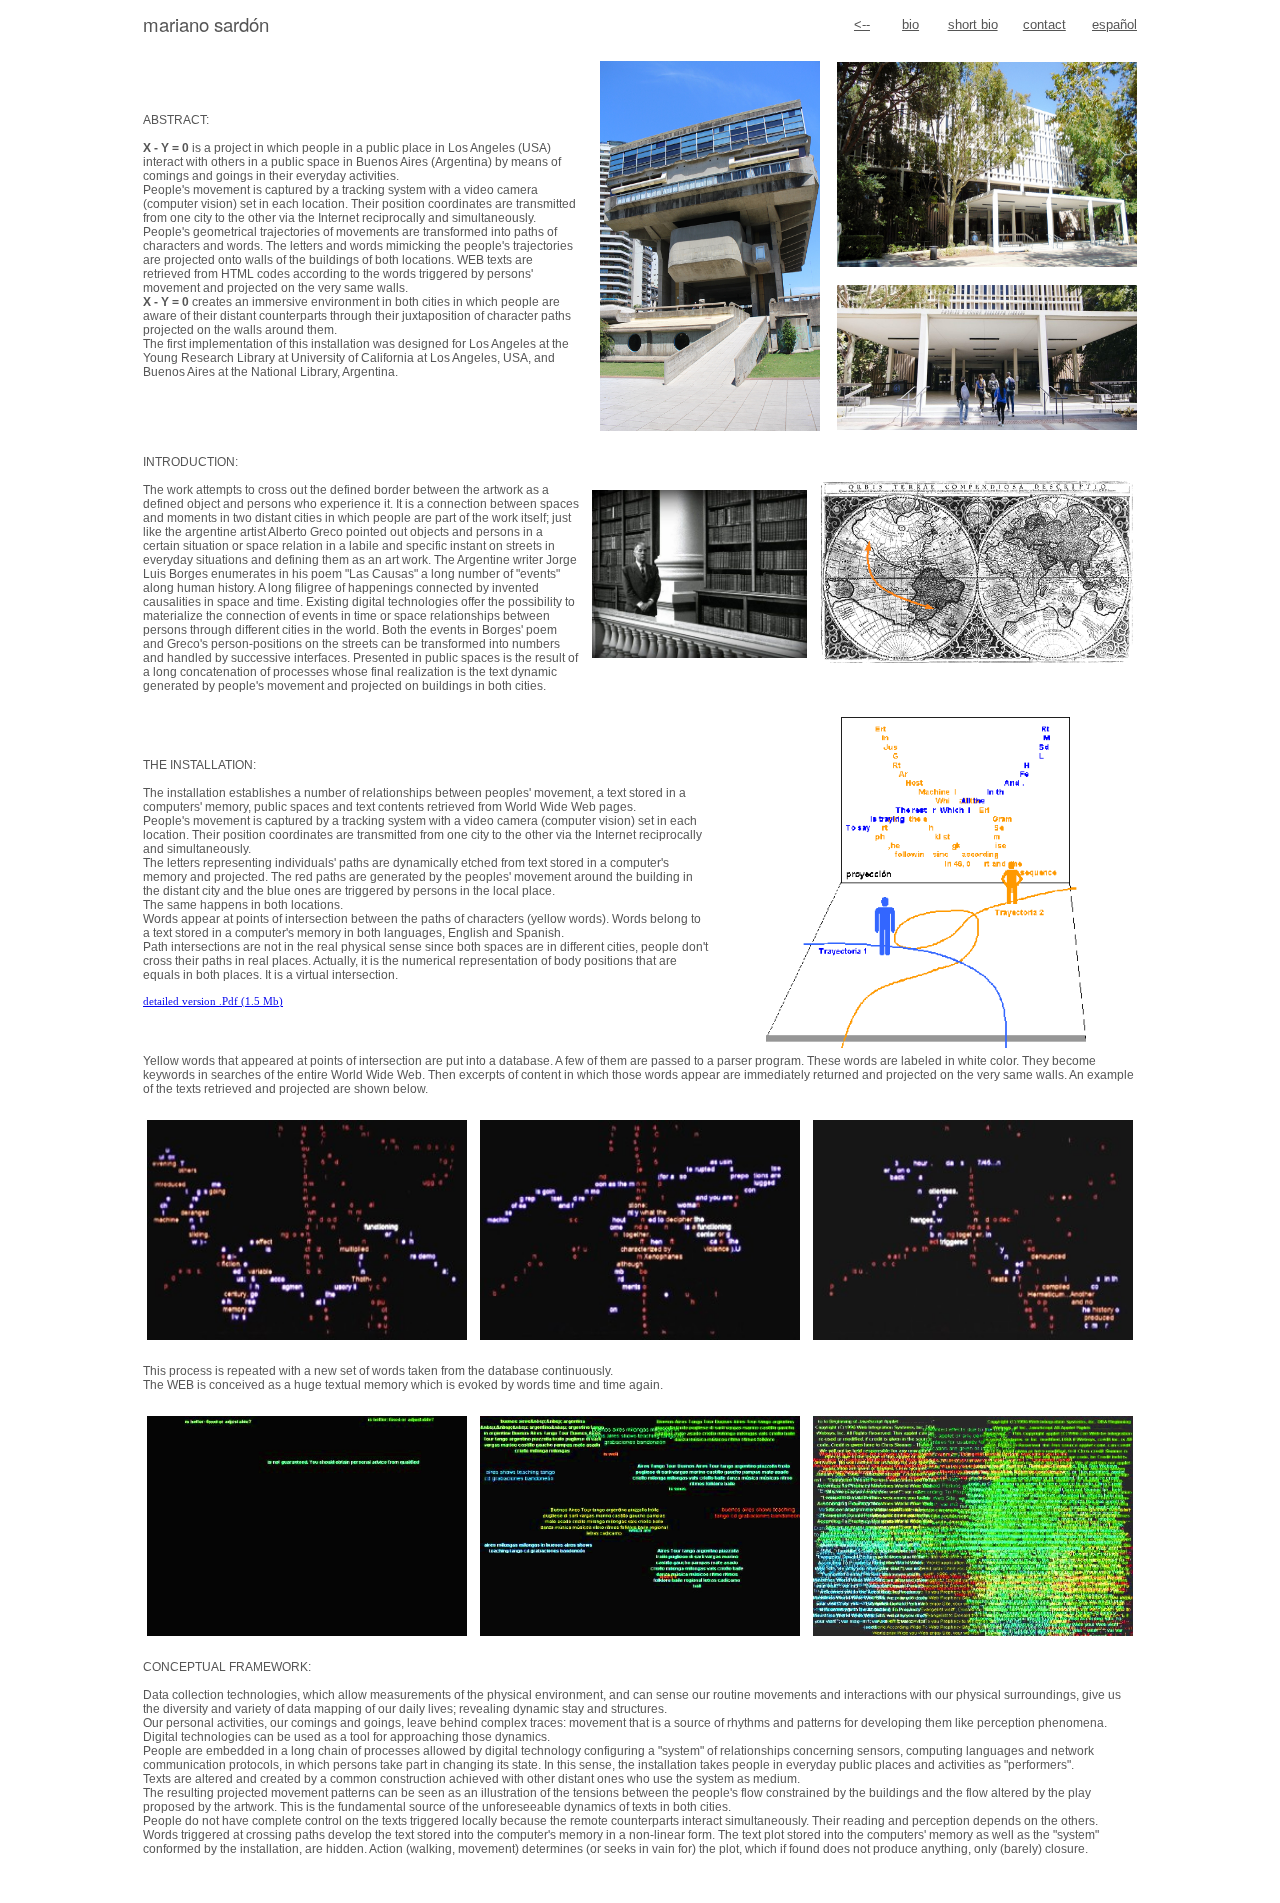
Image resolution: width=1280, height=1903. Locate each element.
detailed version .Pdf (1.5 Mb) (213, 1001)
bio (910, 24)
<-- (862, 24)
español (1114, 24)
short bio (973, 24)
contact (1044, 24)
